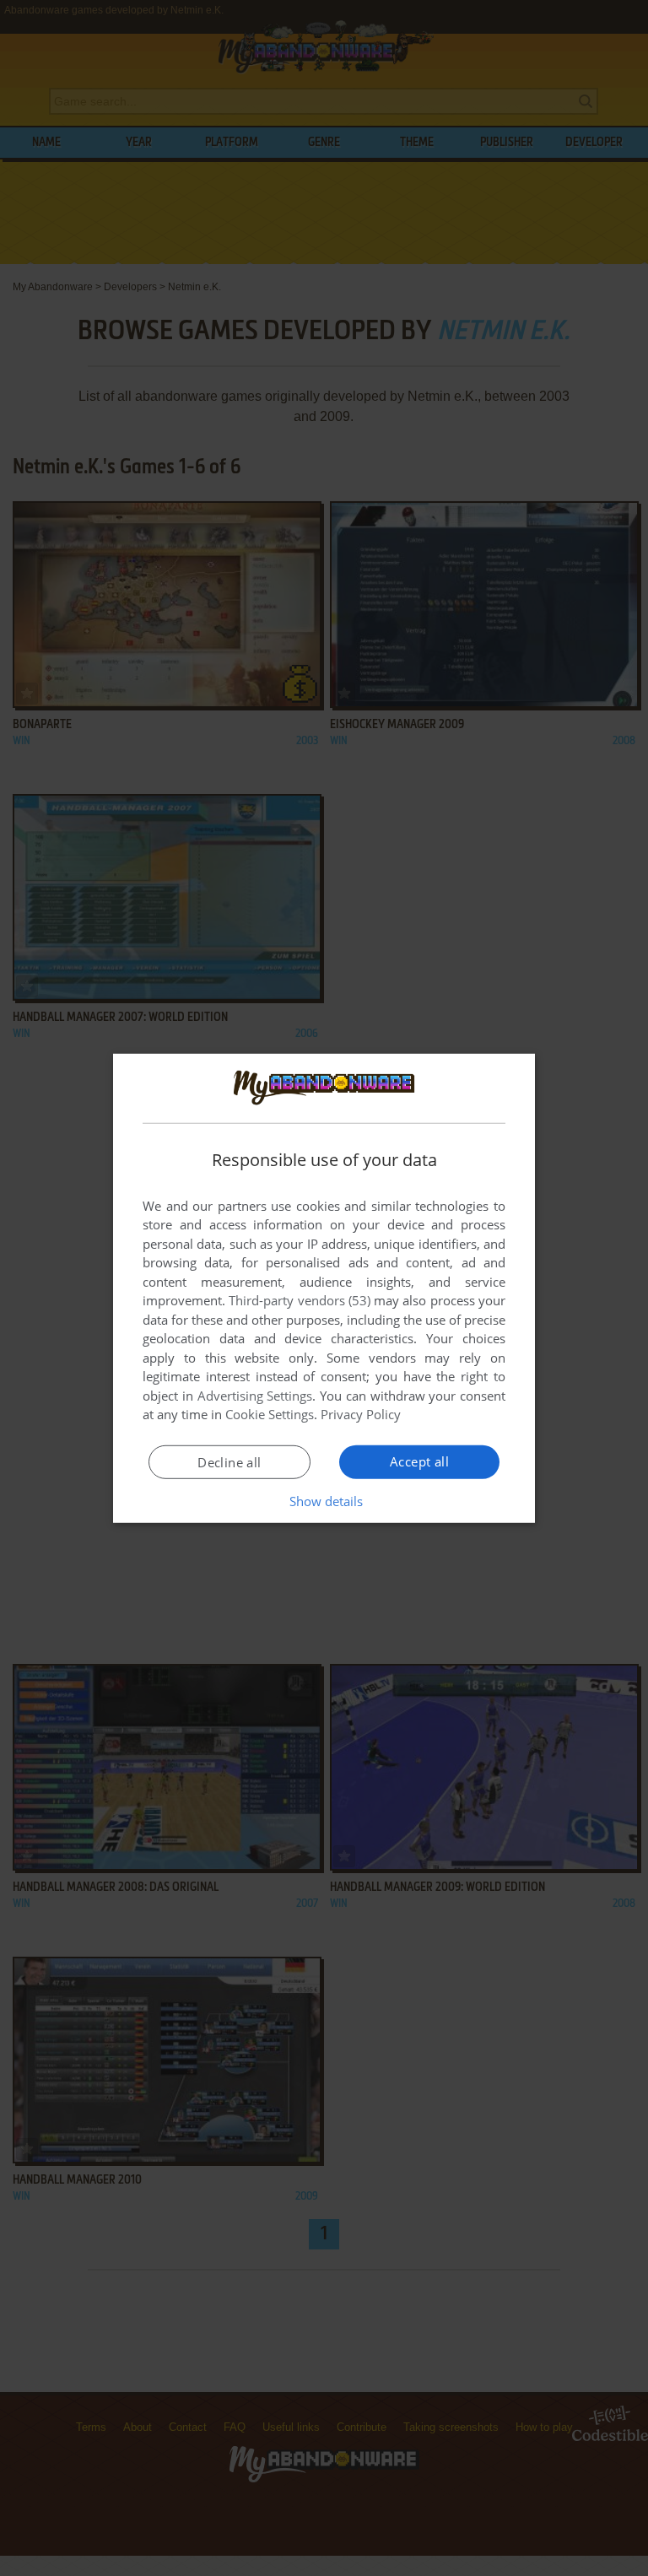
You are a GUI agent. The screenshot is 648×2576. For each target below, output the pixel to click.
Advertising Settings (255, 1396)
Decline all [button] (229, 1462)
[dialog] (324, 1288)
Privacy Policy (361, 1414)
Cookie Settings (270, 1414)
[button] (324, 1501)
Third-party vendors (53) (300, 1300)
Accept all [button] (419, 1461)
